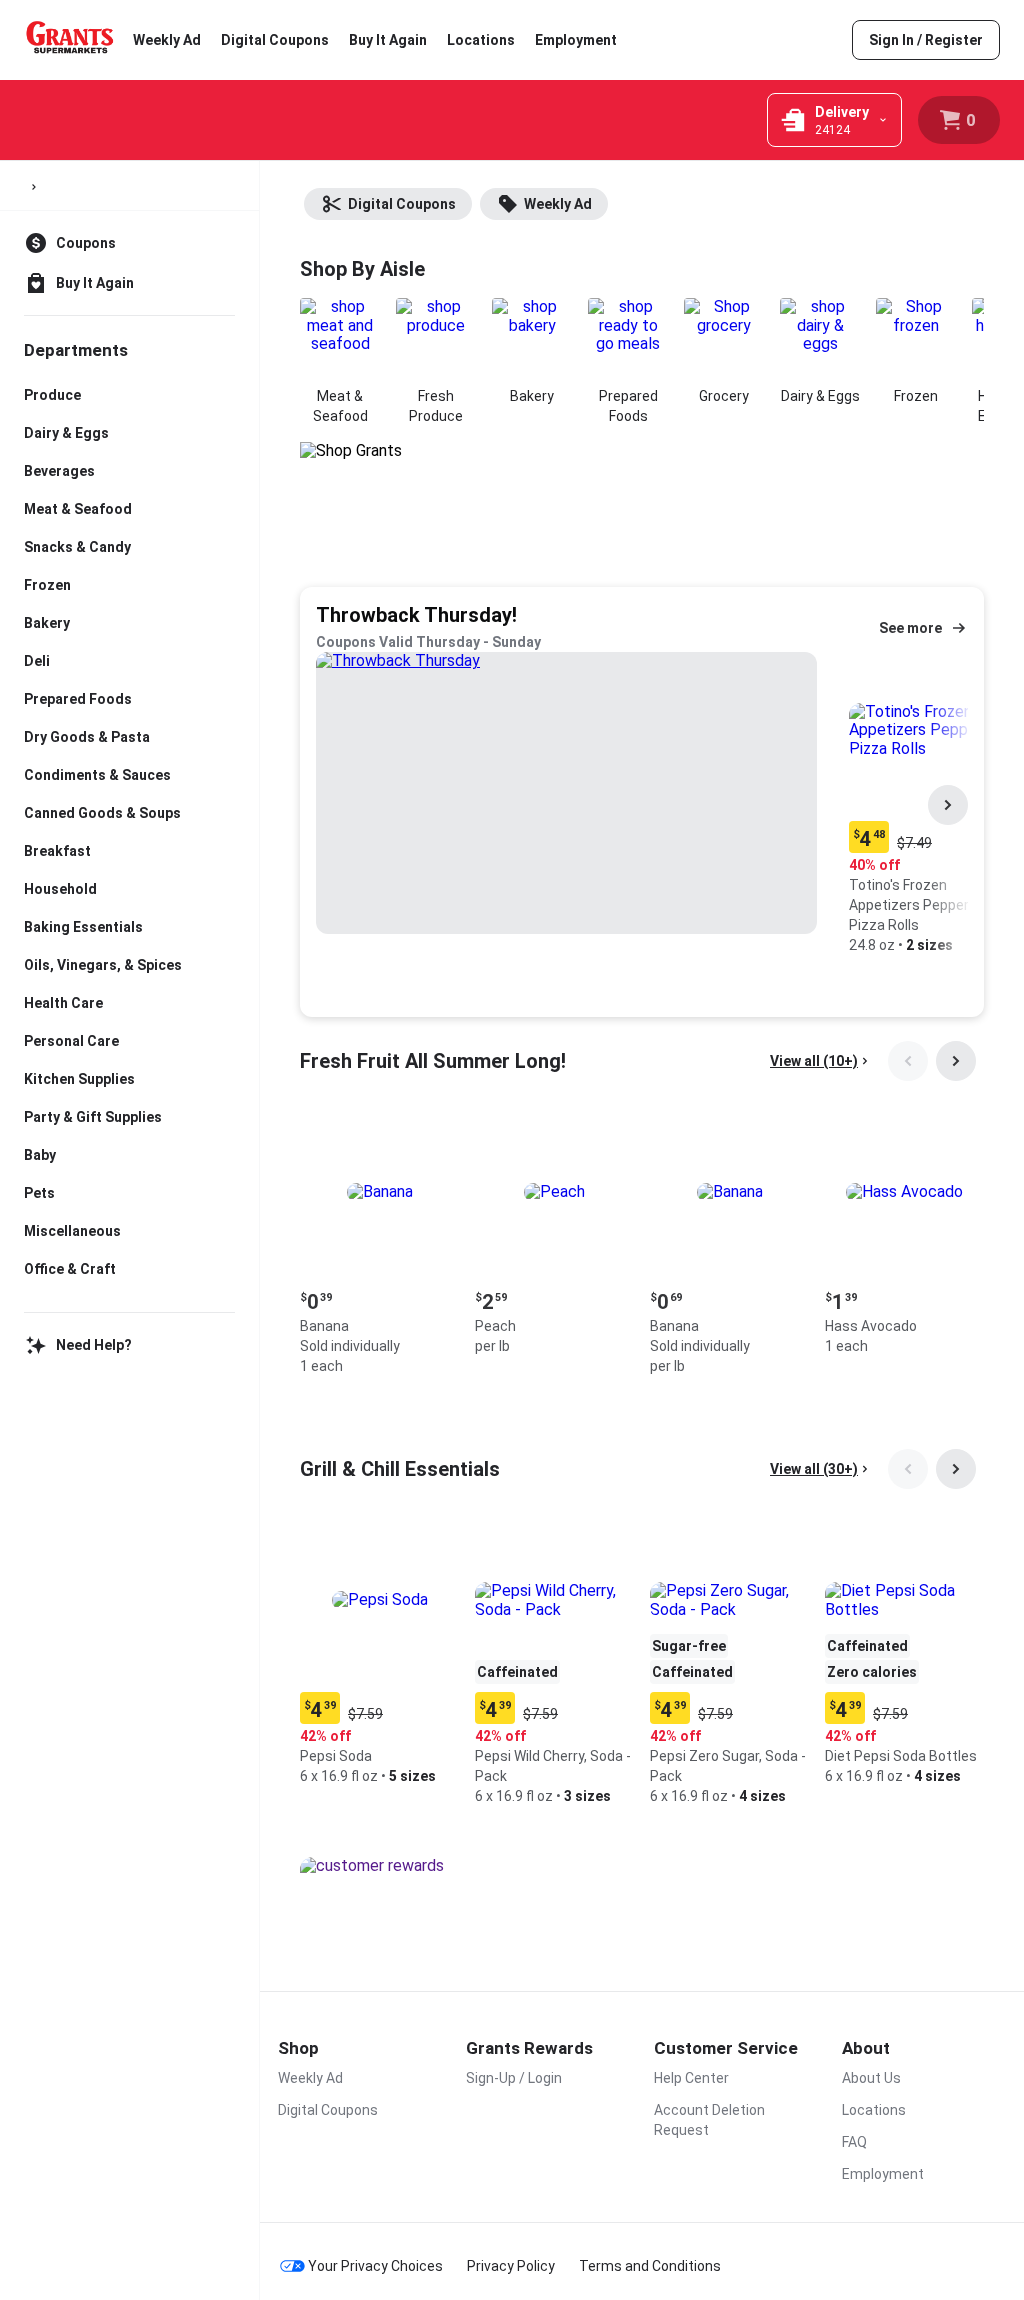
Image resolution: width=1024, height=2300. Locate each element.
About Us (871, 2078)
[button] (379, 1246)
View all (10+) (814, 1061)
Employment (576, 40)
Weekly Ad (167, 40)
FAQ (854, 2142)
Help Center (691, 2078)
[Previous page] (908, 1061)
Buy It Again (388, 40)
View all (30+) (814, 1469)
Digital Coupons (275, 40)
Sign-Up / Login (514, 2078)
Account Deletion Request (709, 2120)
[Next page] (948, 805)
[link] (926, 40)
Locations (481, 40)
